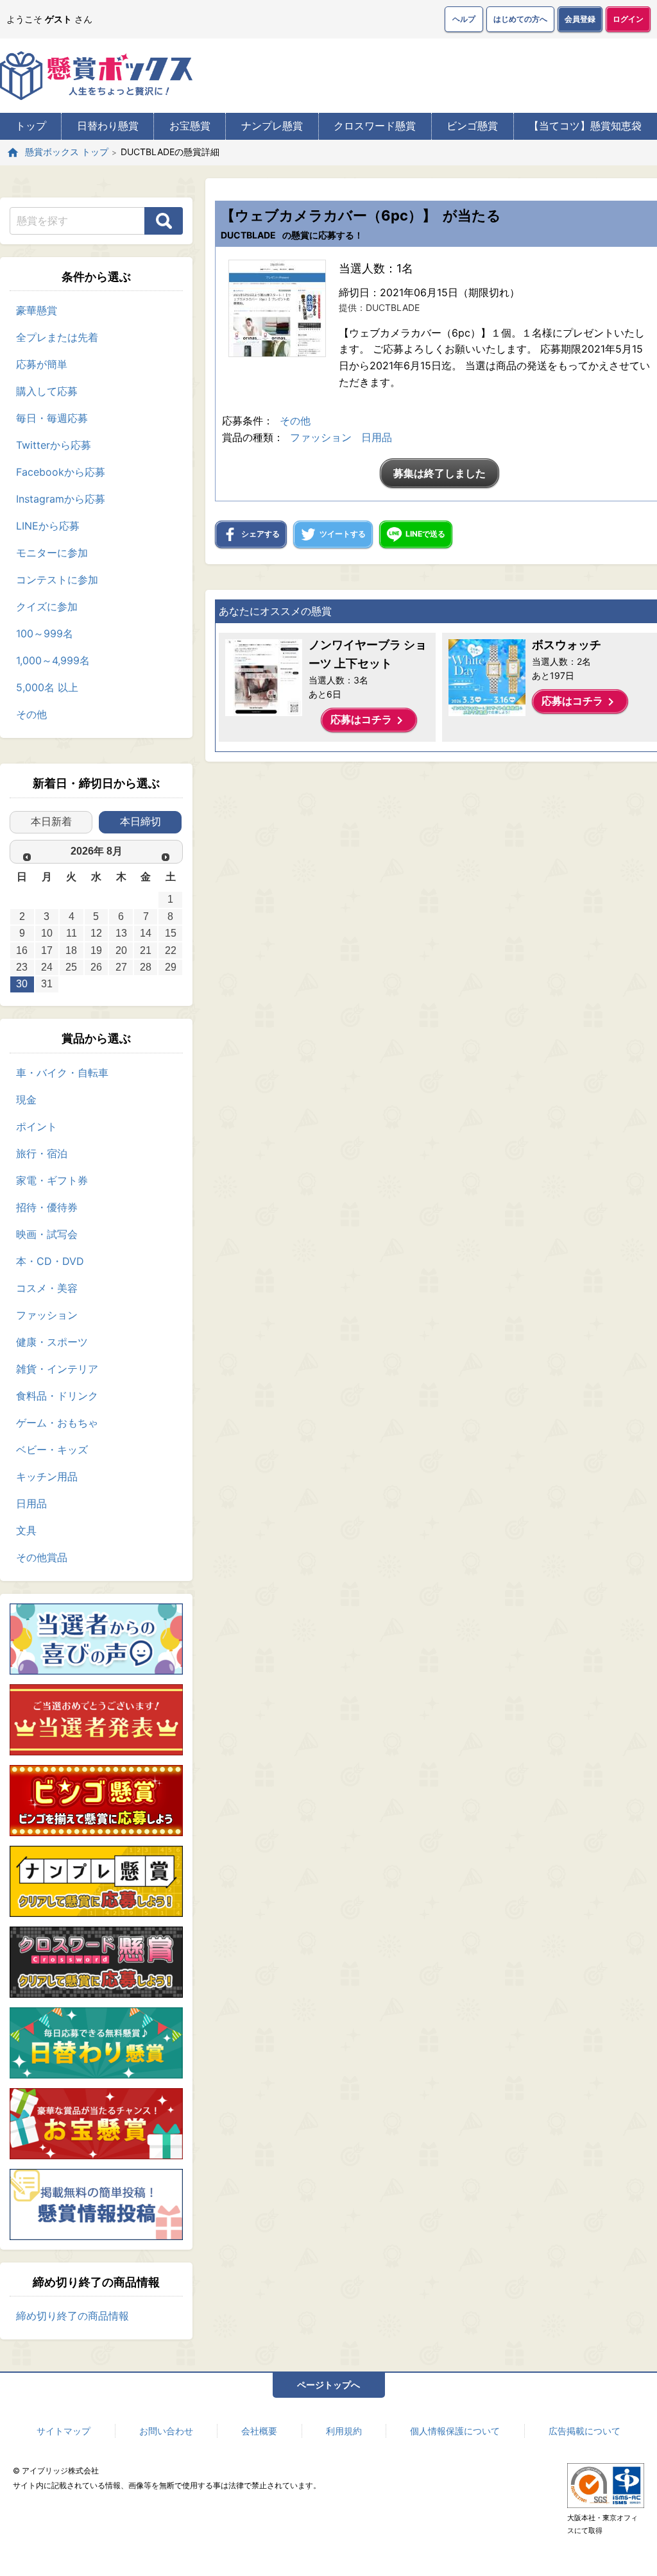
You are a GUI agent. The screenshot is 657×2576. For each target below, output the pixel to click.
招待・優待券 (47, 1207)
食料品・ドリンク (57, 1396)
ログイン (628, 19)
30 (22, 984)
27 (121, 967)
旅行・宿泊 (42, 1153)
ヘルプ (464, 19)
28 (146, 967)
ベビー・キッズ (52, 1450)
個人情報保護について (455, 2431)
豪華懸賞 (37, 310)
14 (146, 933)
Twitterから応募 (54, 445)
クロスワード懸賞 (375, 126)
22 (171, 950)
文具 (26, 1530)
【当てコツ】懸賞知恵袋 (585, 126)
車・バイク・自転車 (62, 1073)
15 (171, 933)
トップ (31, 126)
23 (22, 967)
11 (72, 933)
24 (47, 967)
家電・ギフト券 (52, 1180)
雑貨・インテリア (57, 1369)
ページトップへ (328, 2385)
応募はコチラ (369, 721)
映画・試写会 (47, 1234)
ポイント (37, 1126)
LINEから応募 (48, 526)
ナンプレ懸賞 (272, 126)
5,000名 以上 (47, 687)
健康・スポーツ (52, 1342)
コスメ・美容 (47, 1288)
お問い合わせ (166, 2431)
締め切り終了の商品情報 (73, 2316)
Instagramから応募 (61, 499)
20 (121, 950)
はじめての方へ (520, 19)
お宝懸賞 (190, 126)
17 (47, 950)
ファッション (47, 1315)
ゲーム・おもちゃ (57, 1423)
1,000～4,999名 (53, 660)
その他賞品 (42, 1557)
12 (96, 933)
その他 (31, 714)
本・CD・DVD (50, 1261)
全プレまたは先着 (57, 337)
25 (71, 967)
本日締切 (141, 822)
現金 (26, 1100)
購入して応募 (47, 391)
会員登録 (580, 19)
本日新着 (51, 822)
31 (47, 984)
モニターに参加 (52, 553)
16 (22, 950)
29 (171, 967)
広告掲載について (584, 2431)
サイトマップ (64, 2431)
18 (71, 950)
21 (146, 950)
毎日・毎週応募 (52, 418)
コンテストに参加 (57, 580)
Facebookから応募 (61, 472)
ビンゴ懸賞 (472, 126)
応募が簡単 (42, 364)
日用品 (31, 1503)
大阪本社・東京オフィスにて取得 (602, 2524)
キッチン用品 (47, 1476)
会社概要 (259, 2431)
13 (121, 933)
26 (96, 967)
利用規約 (344, 2431)
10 (47, 933)
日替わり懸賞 (108, 126)
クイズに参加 (47, 606)
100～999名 (45, 633)
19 (96, 950)
